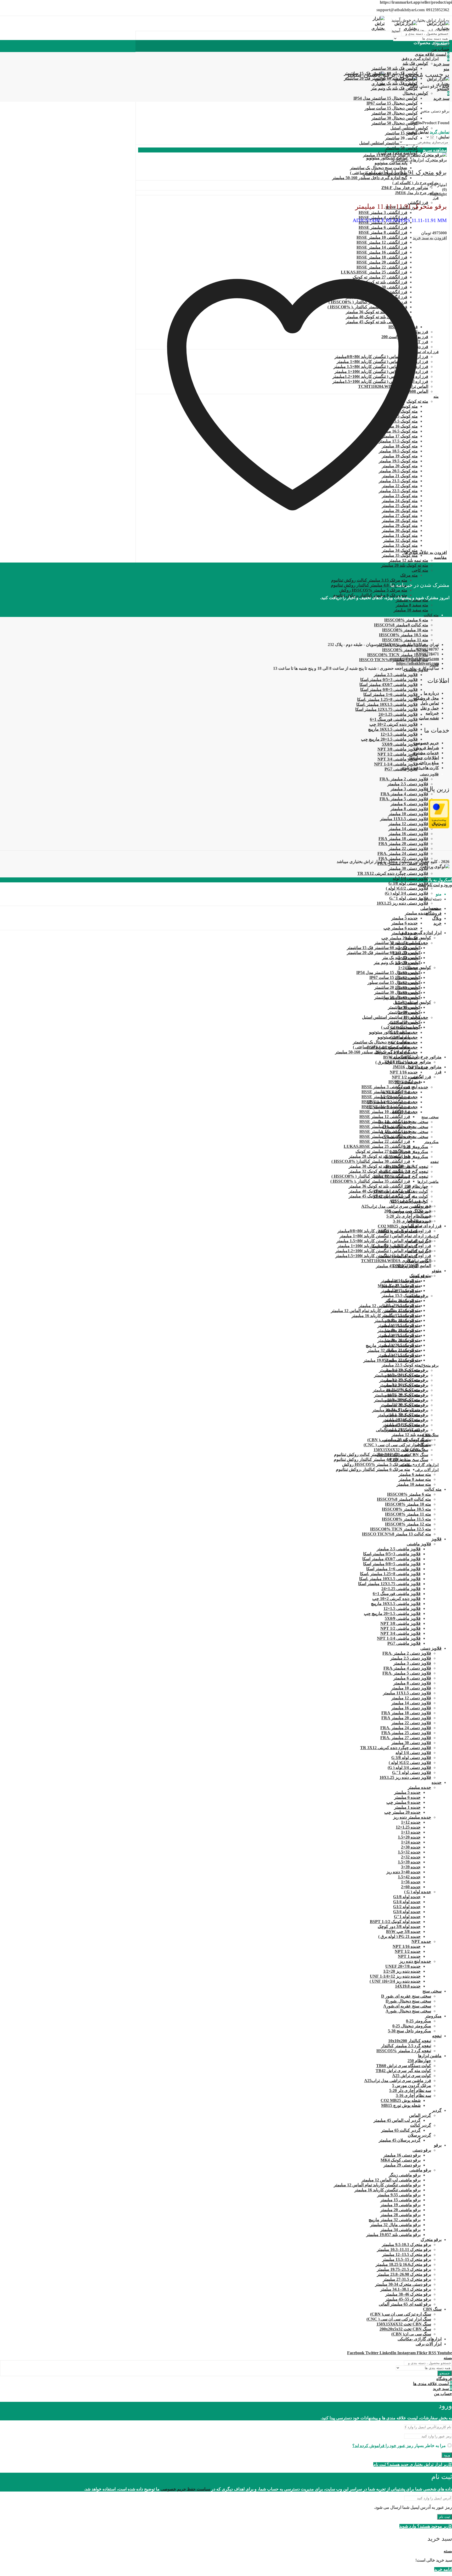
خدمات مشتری (426, 753)
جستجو (445, 2373)
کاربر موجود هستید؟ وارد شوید (426, 2526)
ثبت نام (445, 2517)
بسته (422, 885)
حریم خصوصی (426, 743)
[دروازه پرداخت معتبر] (439, 827)
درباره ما (431, 693)
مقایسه (440, 557)
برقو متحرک (436, 160)
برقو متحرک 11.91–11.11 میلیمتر (405, 172)
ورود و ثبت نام (440, 885)
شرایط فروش (427, 748)
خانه (446, 86)
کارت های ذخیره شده (420, 768)
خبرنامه (432, 713)
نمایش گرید (440, 132)
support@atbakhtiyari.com (415, 659)
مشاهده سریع (435, 150)
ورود (447, 2455)
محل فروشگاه (426, 698)
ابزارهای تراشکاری (408, 160)
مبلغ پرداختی (428, 763)
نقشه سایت (429, 718)
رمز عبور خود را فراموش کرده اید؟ (383, 2446)
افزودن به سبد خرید (430, 238)
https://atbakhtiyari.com (418, 663)
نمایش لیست (417, 132)
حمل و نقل (430, 708)
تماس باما (430, 703)
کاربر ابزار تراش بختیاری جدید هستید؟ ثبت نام (413, 2464)
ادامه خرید (443, 2569)
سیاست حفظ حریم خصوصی (185, 2489)
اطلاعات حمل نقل (423, 758)
